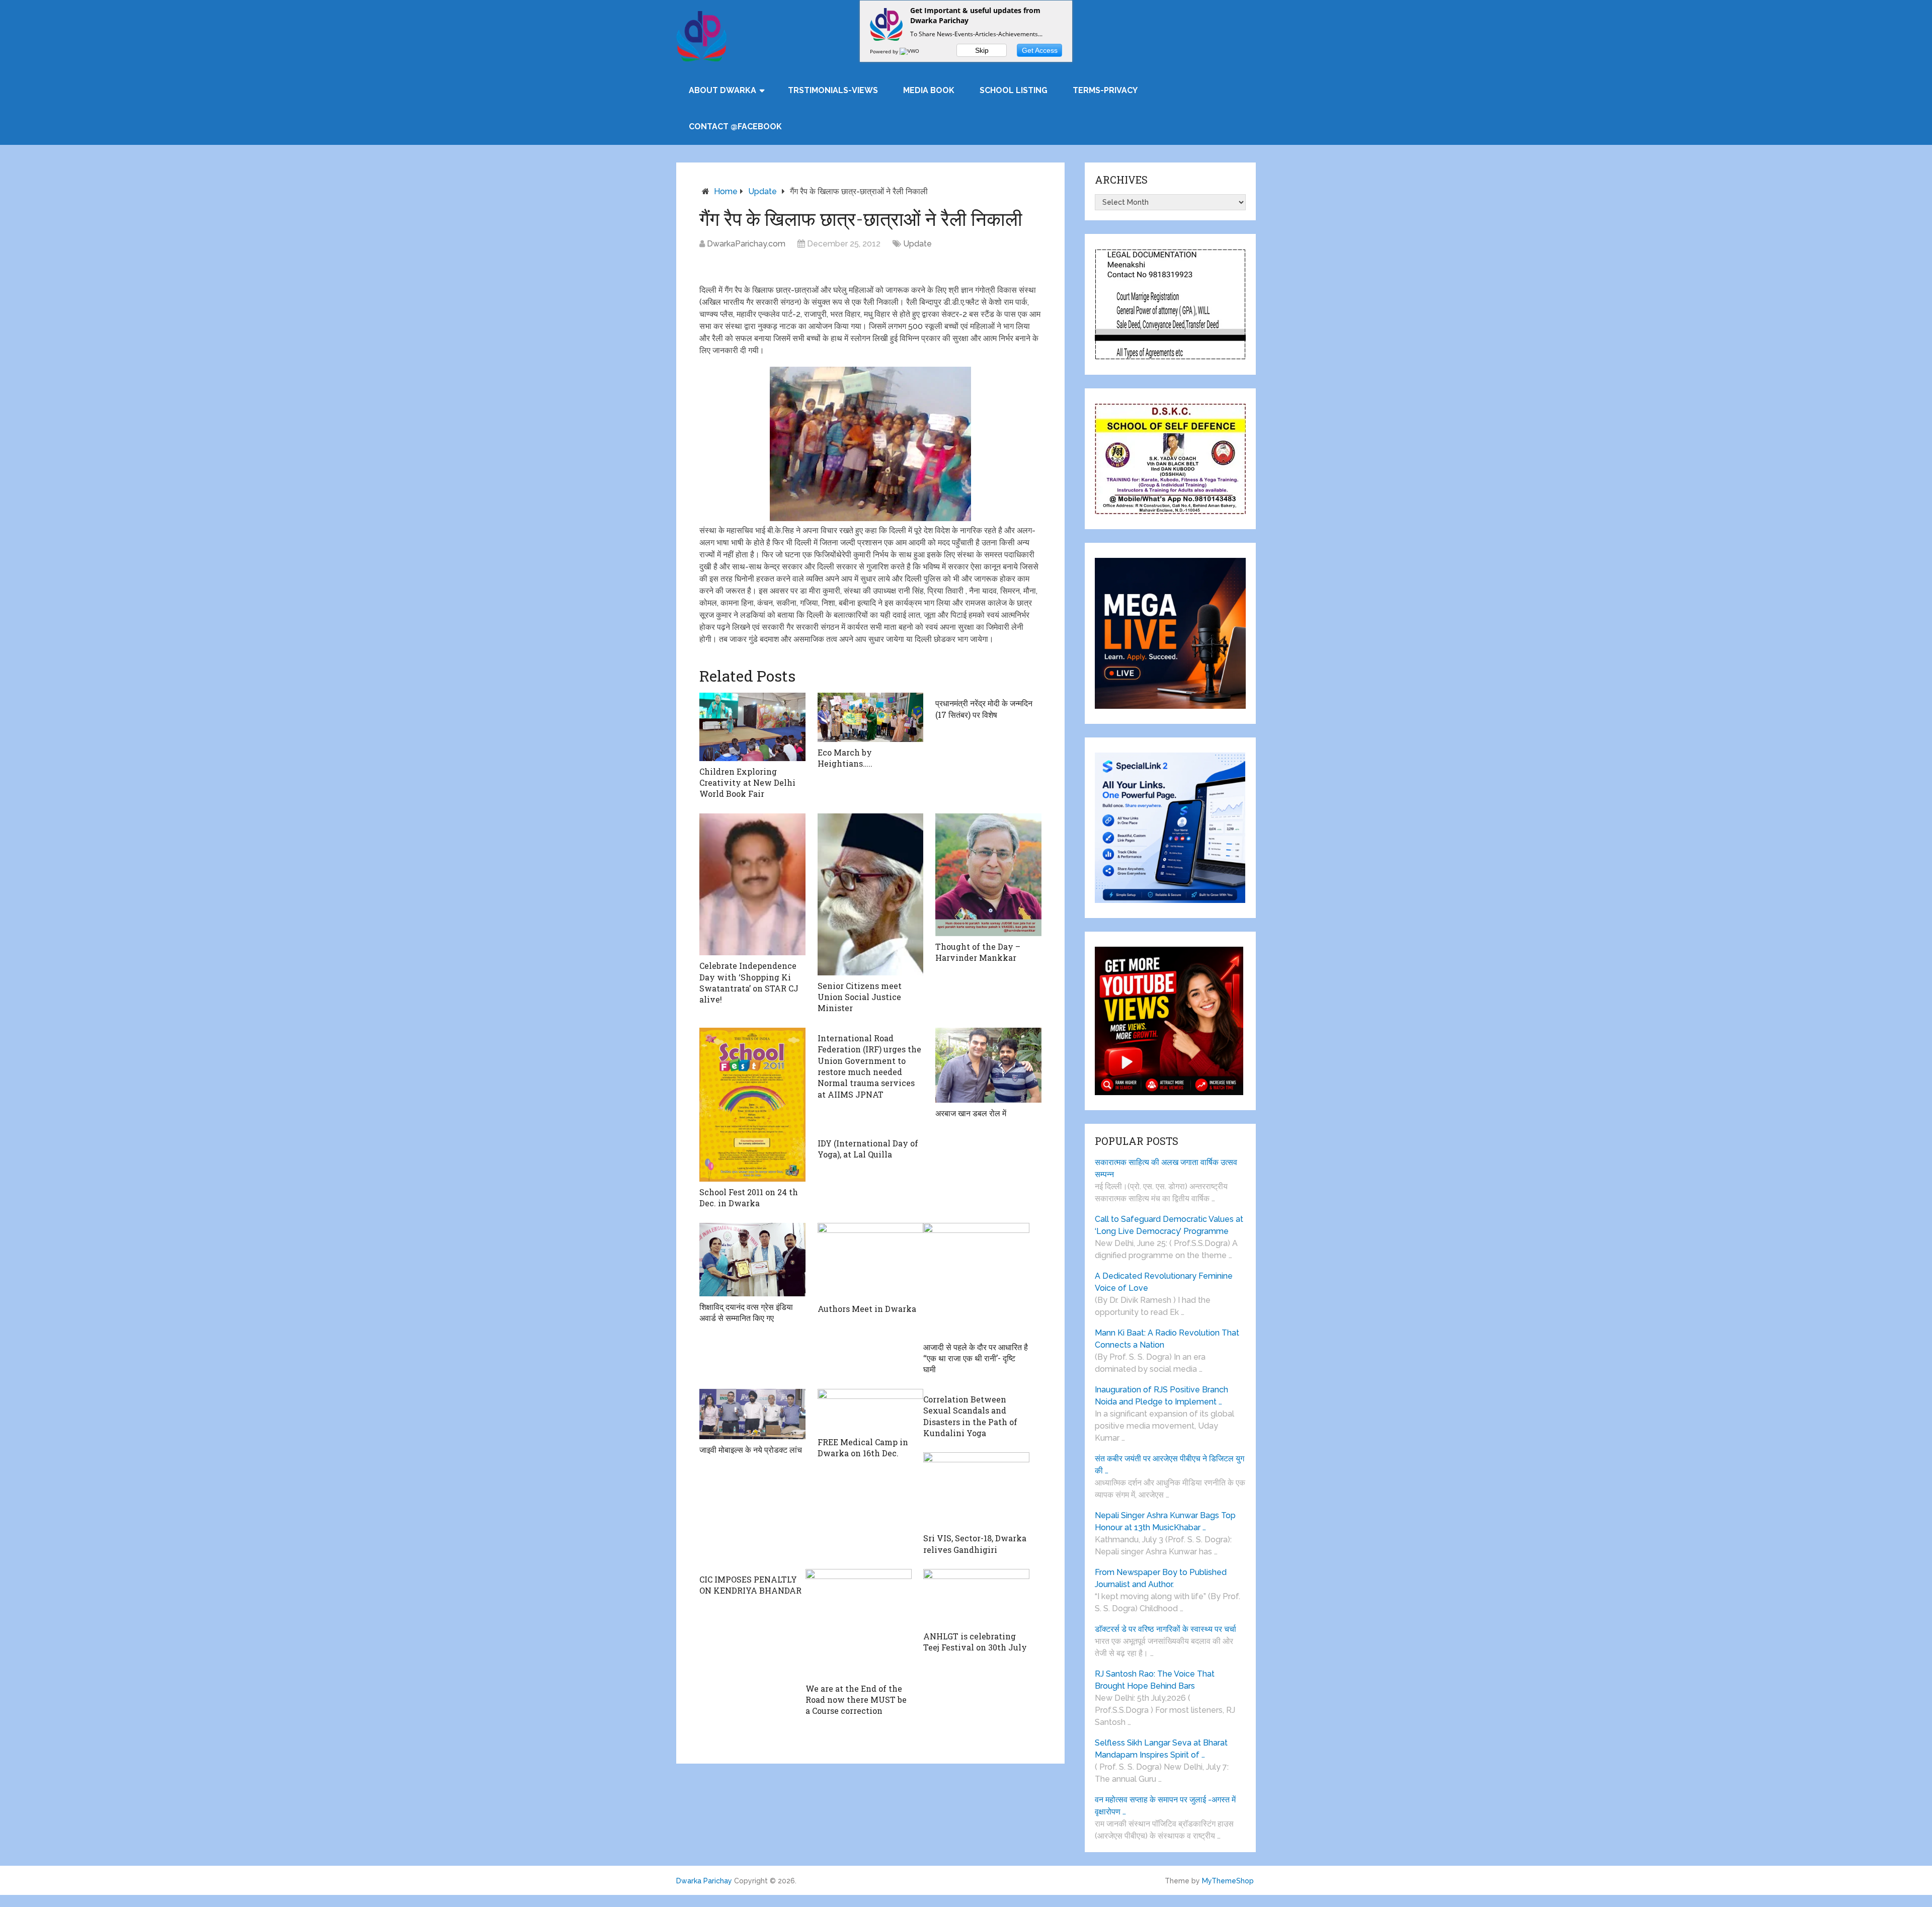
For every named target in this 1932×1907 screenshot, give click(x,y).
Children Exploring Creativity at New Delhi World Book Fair (747, 783)
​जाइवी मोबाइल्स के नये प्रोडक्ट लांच (751, 1449)
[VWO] (910, 51)
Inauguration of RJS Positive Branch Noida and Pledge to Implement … (1161, 1396)
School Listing (1014, 90)
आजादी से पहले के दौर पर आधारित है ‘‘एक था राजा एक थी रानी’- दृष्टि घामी (976, 1358)
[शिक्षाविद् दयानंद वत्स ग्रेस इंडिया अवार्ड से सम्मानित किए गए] (752, 1260)
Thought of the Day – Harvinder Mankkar (978, 952)
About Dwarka (722, 90)
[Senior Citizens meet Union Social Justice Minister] (871, 894)
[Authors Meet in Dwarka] (871, 1261)
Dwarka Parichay (704, 1881)
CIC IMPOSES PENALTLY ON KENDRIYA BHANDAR (750, 1585)
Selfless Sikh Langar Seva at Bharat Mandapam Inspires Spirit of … (1161, 1749)
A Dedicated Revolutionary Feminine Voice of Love (1164, 1282)
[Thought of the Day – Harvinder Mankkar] (988, 875)
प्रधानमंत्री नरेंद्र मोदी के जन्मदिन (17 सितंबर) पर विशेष (984, 709)
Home (726, 191)
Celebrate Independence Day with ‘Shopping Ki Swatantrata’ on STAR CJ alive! (749, 982)
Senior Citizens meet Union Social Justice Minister (860, 997)
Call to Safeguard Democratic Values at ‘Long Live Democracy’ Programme (1169, 1225)
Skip (982, 50)
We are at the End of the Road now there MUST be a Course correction (856, 1700)
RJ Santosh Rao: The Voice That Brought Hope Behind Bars (1155, 1680)
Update (762, 191)
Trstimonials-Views (833, 90)
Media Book (929, 90)
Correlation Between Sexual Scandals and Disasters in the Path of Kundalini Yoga (970, 1416)
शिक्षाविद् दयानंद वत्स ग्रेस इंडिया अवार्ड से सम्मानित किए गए (746, 1312)
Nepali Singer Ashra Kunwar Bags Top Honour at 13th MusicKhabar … (1165, 1521)
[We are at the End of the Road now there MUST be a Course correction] (859, 1624)
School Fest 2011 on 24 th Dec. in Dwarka (749, 1197)
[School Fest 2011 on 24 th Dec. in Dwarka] (752, 1105)
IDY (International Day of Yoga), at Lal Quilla (868, 1149)
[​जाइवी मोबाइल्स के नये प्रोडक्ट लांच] (752, 1414)
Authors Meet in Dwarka (867, 1309)
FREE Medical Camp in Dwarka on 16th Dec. (863, 1447)
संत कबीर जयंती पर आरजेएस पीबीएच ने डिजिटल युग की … (1170, 1465)
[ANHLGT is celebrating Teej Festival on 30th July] (976, 1597)
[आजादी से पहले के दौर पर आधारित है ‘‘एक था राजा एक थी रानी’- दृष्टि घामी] (976, 1280)
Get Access (1040, 50)
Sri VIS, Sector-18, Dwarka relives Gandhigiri (975, 1544)
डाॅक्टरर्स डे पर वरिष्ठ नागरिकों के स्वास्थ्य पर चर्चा (1165, 1629)
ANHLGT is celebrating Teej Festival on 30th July (975, 1642)
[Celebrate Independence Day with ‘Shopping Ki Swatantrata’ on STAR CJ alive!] (752, 884)
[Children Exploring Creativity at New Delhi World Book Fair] (752, 727)
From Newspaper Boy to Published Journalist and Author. (1161, 1578)
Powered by (885, 51)
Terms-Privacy (1105, 90)
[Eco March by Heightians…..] (871, 717)
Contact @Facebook (735, 127)
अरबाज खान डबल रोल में (971, 1113)
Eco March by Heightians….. (845, 758)
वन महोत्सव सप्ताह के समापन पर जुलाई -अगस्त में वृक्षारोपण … (1165, 1806)
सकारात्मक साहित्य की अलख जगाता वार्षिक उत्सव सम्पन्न (1166, 1168)
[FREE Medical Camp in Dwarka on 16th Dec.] (871, 1410)
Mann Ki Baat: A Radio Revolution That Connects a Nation (1167, 1339)
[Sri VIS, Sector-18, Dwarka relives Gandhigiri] (976, 1490)
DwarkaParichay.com (746, 244)
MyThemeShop (1228, 1881)
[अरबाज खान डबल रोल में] (988, 1065)
